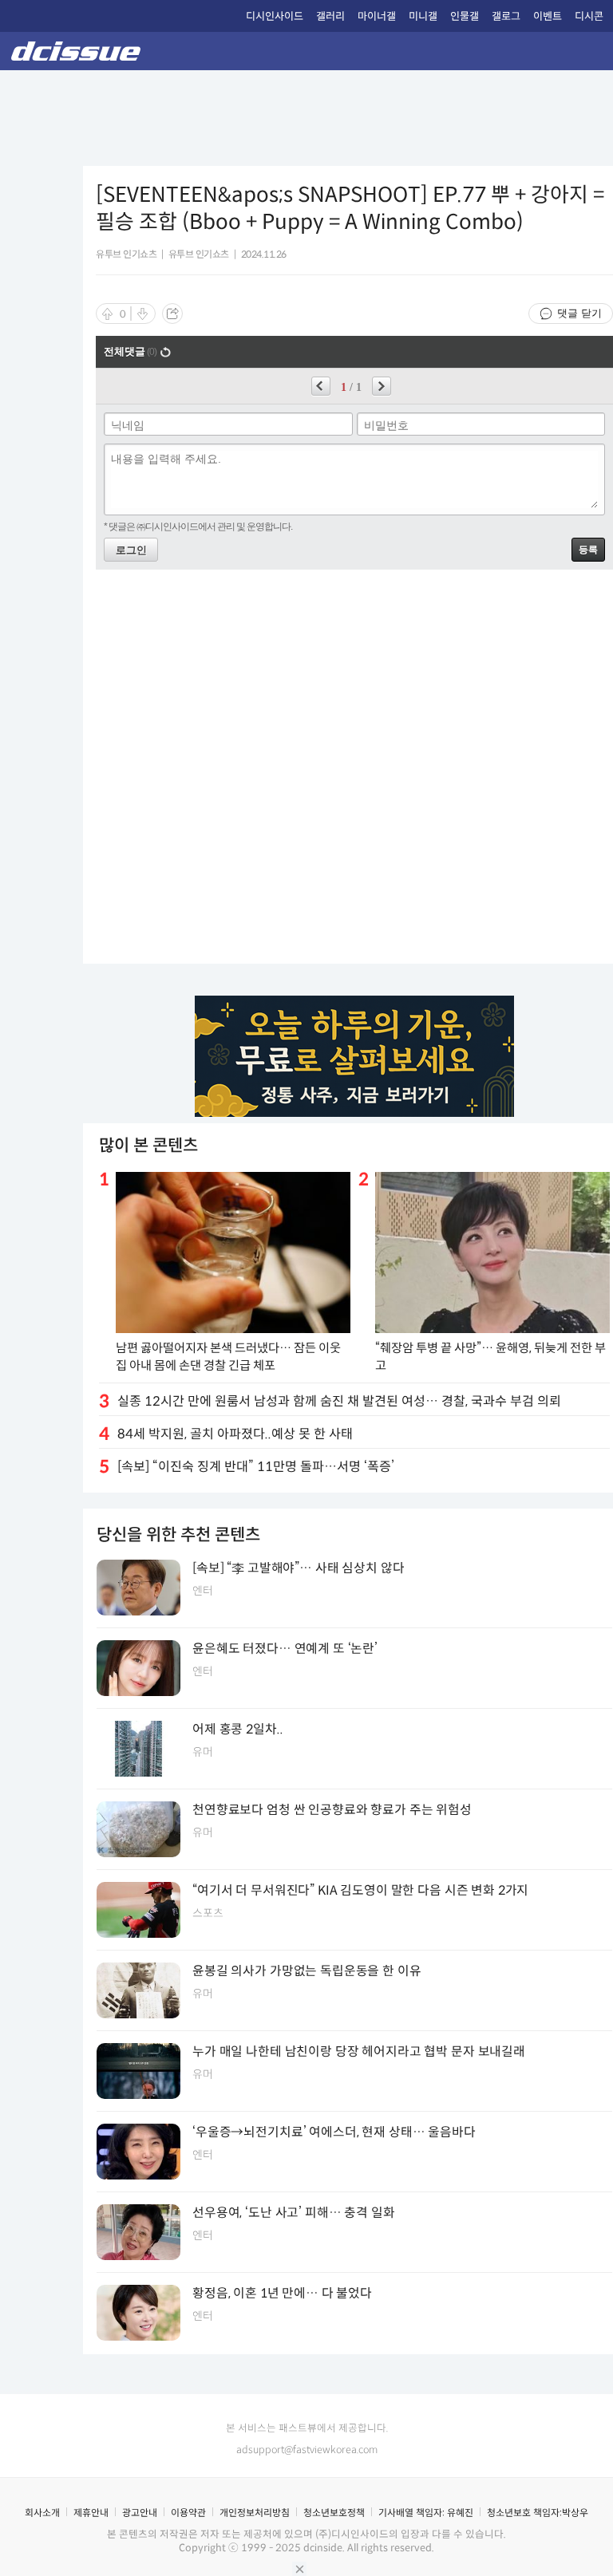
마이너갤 (377, 16)
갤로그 (506, 16)
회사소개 (42, 2513)
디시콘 (589, 16)
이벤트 (548, 16)
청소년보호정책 (334, 2513)
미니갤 (423, 16)
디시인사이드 (275, 16)
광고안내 (140, 2513)
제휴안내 (91, 2513)
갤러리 (330, 16)
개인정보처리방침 (255, 2513)
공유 (172, 314)
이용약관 (188, 2513)
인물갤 (465, 16)
